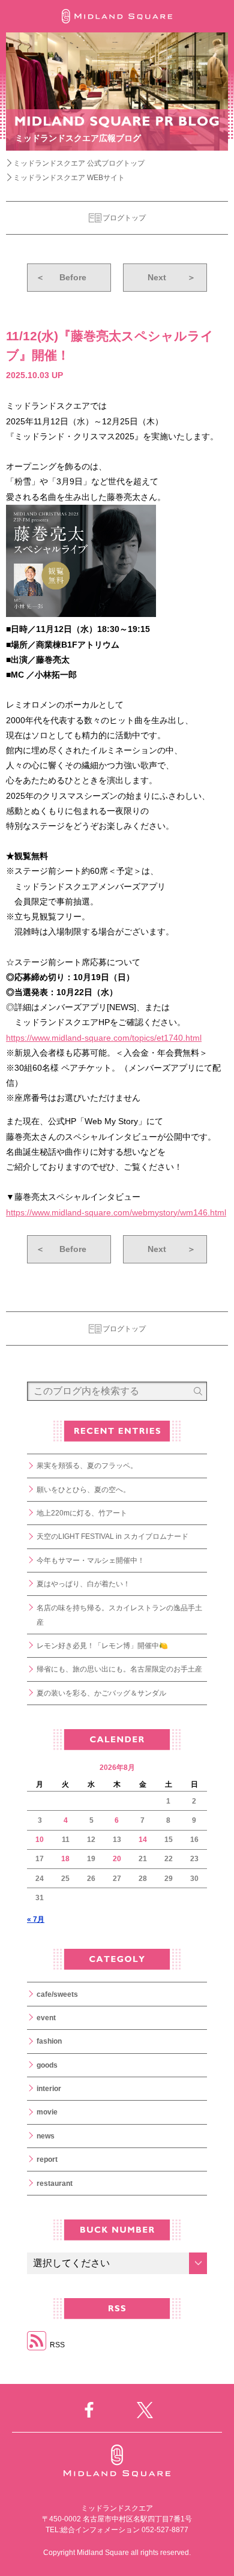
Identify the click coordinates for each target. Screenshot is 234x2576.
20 (117, 1859)
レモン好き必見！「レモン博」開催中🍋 (102, 1646)
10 (40, 1840)
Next (172, 277)
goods (47, 2065)
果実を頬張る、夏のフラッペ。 (87, 1466)
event (46, 2018)
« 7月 (36, 1919)
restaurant (55, 2183)
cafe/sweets (57, 1994)
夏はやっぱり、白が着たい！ (83, 1584)
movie (47, 2112)
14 (143, 1840)
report (47, 2159)
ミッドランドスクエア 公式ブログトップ (79, 163)
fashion (49, 2041)
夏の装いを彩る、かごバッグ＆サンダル (101, 1693)
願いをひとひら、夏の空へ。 (83, 1490)
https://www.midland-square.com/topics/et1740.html (104, 1038)
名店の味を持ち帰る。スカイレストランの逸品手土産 (119, 1615)
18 (65, 1859)
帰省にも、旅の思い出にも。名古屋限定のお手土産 (119, 1669)
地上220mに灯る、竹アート (82, 1513)
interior (49, 2089)
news (46, 2136)
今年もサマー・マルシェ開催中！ (91, 1560)
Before (61, 277)
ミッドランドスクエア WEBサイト (69, 178)
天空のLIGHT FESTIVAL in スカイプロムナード (112, 1536)
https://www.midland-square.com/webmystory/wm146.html (116, 1212)
